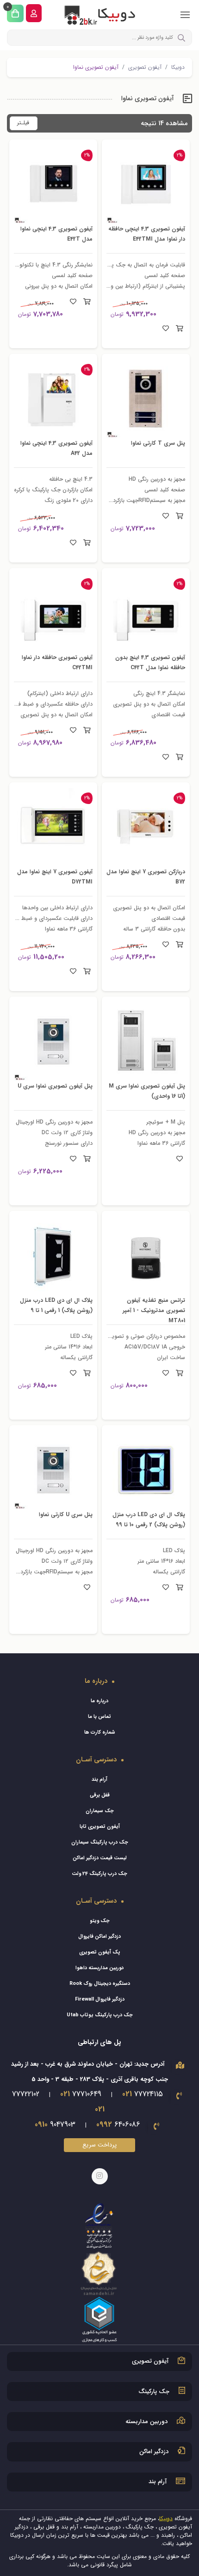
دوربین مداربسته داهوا (99, 1968)
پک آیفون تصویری (100, 1952)
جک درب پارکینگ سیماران (100, 1842)
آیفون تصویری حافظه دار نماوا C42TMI (58, 662)
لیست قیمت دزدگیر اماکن (100, 1858)
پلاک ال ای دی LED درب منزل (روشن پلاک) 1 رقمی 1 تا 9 (55, 1310)
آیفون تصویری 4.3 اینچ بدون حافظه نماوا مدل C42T (152, 667)
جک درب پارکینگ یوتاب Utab (100, 2015)
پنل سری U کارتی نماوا (62, 1514)
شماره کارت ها (100, 1732)
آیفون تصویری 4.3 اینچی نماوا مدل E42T (57, 234)
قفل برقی (100, 1795)
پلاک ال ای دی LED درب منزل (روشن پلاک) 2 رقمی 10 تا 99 (146, 1524)
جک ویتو (100, 1921)
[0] (15, 13)
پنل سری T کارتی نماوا (154, 443)
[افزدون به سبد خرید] (179, 329)
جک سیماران (100, 1811)
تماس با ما (99, 1717)
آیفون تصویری (145, 67)
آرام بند (99, 1780)
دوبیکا (178, 67)
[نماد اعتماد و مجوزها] (99, 2272)
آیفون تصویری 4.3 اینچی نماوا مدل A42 (57, 448)
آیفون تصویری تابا (100, 1827)
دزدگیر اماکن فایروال (99, 1937)
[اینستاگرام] (100, 2176)
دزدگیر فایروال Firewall (100, 1999)
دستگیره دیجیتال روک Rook (100, 1984)
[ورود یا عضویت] (34, 13)
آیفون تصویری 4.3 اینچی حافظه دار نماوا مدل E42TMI (146, 234)
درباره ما (99, 1701)
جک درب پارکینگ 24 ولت (99, 1874)
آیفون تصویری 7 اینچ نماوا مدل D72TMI (56, 877)
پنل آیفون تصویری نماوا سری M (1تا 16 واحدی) (152, 1091)
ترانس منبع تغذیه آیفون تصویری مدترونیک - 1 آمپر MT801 (149, 1310)
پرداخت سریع (99, 2145)
